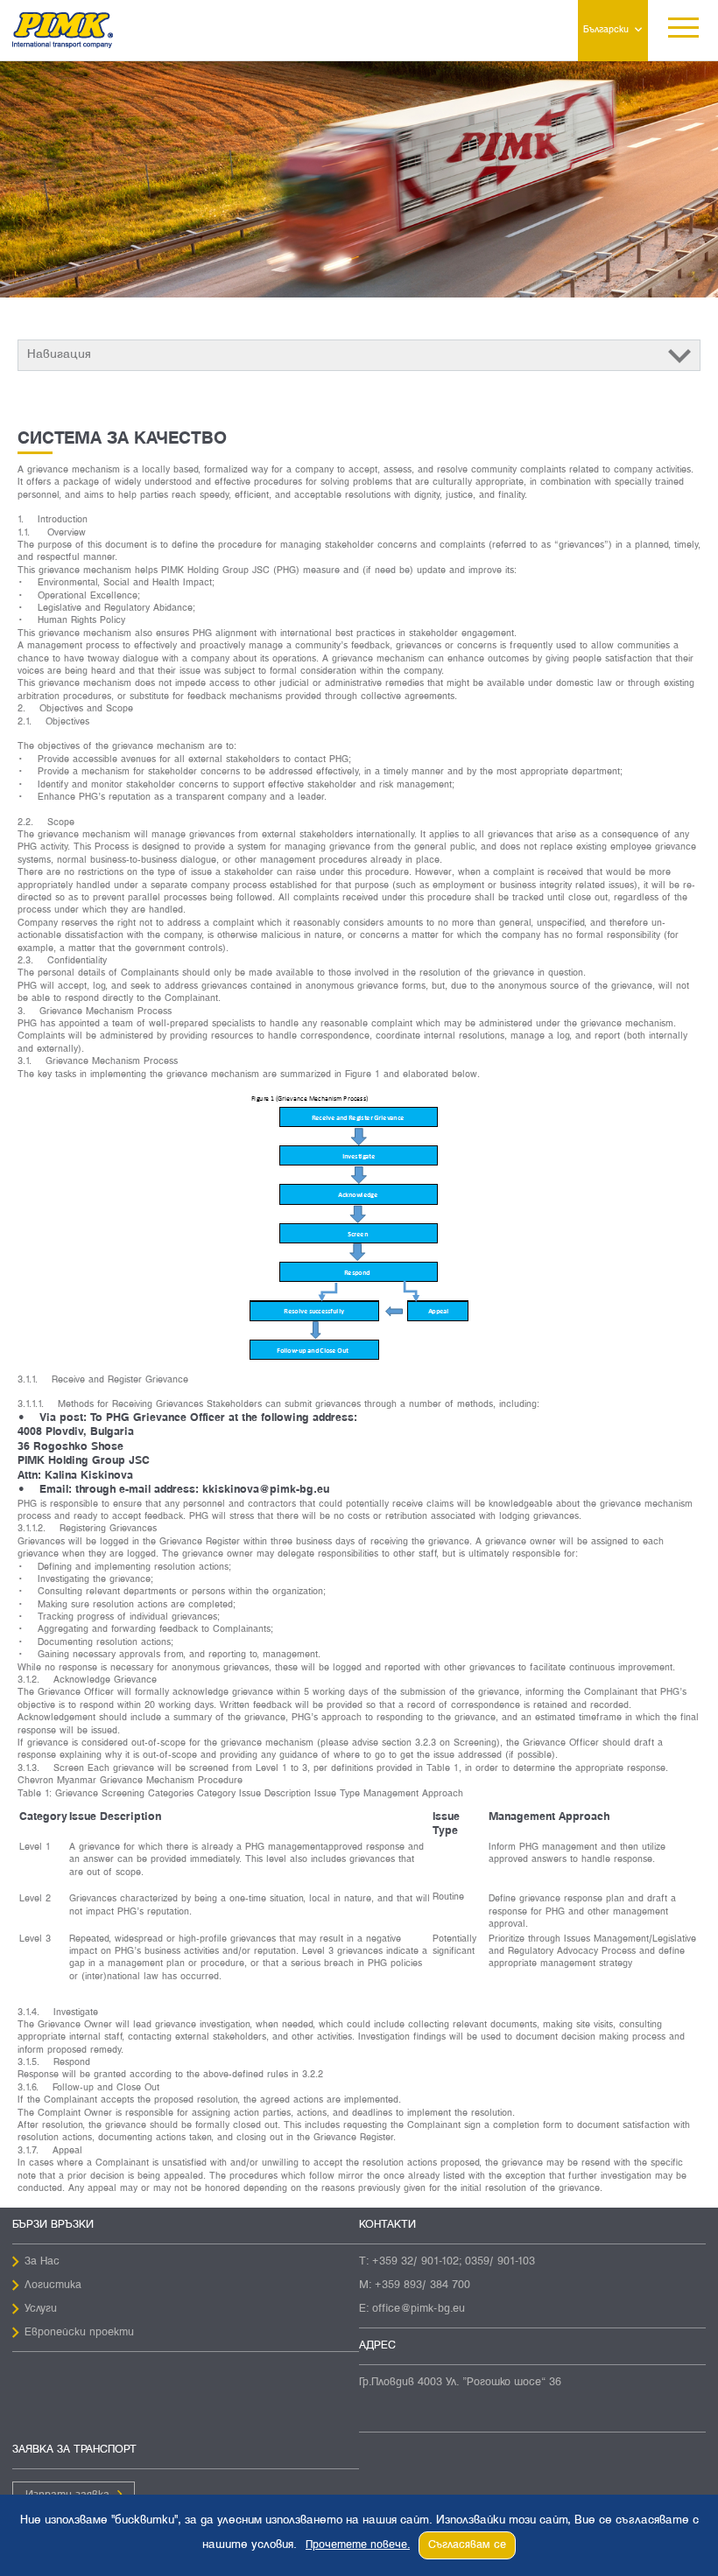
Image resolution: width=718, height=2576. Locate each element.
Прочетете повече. (358, 2545)
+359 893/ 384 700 (422, 2285)
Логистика (53, 2285)
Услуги (41, 2309)
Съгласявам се (467, 2545)
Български (606, 30)
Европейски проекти (79, 2333)
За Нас (42, 2262)
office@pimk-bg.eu (419, 2309)
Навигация (59, 355)
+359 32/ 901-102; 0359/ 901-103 (454, 2262)
